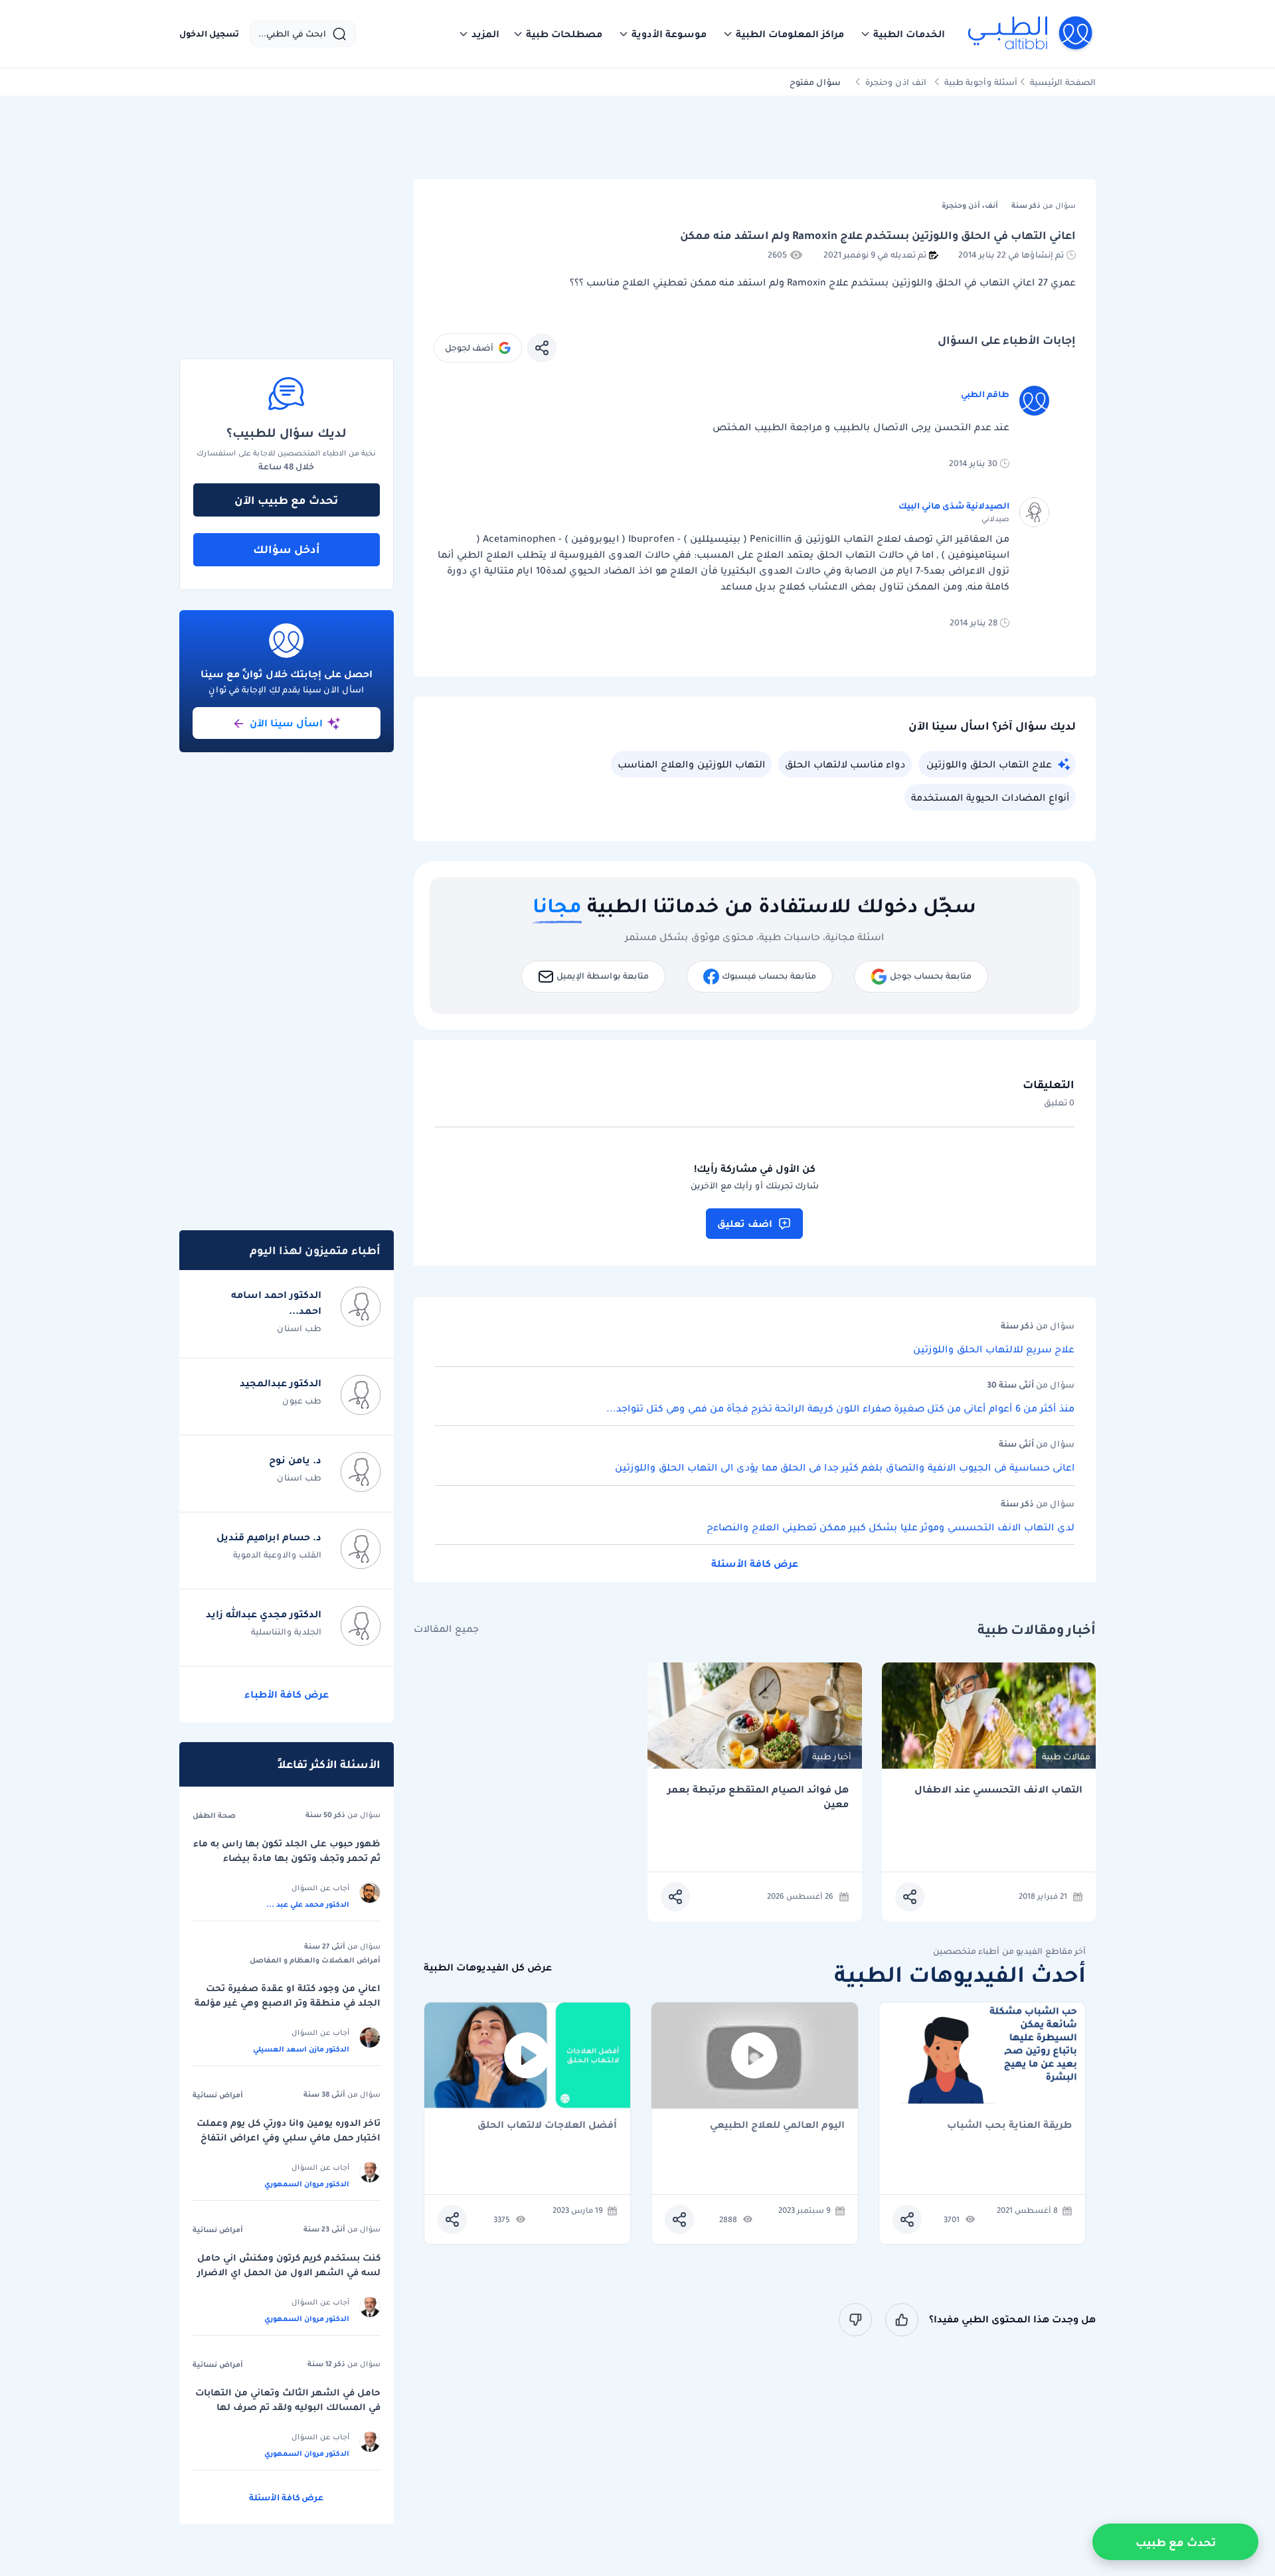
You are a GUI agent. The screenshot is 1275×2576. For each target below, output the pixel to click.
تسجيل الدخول (209, 34)
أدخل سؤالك (287, 549)
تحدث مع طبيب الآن (286, 500)
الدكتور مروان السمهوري (307, 2184)
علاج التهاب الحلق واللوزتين (989, 764)
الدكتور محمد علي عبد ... (308, 1904)
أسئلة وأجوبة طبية (981, 82)
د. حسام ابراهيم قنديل (269, 1537)
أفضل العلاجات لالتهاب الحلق (547, 2126)
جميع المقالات (446, 1629)
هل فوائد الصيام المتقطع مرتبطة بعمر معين (758, 1797)
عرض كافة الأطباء (287, 1694)
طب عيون (302, 1401)
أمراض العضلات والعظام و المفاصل (315, 1960)
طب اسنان (299, 1328)
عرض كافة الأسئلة (755, 1564)
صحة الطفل (214, 1815)
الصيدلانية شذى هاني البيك (954, 506)
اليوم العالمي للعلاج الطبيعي (777, 2126)
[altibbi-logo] (1031, 34)
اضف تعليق (745, 1224)
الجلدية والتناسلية (286, 1632)
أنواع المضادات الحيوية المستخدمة (990, 797)
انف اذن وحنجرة (896, 82)
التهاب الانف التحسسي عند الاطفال (998, 1790)
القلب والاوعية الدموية (277, 1555)
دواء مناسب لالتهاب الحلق (845, 764)
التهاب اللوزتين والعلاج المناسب (691, 764)
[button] (902, 34)
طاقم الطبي (985, 394)
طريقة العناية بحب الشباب (1009, 2126)
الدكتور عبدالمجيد (281, 1383)
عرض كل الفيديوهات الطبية (488, 1968)
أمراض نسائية (218, 2095)
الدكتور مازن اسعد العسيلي (301, 2049)
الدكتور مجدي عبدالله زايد (264, 1614)
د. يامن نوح (295, 1460)
